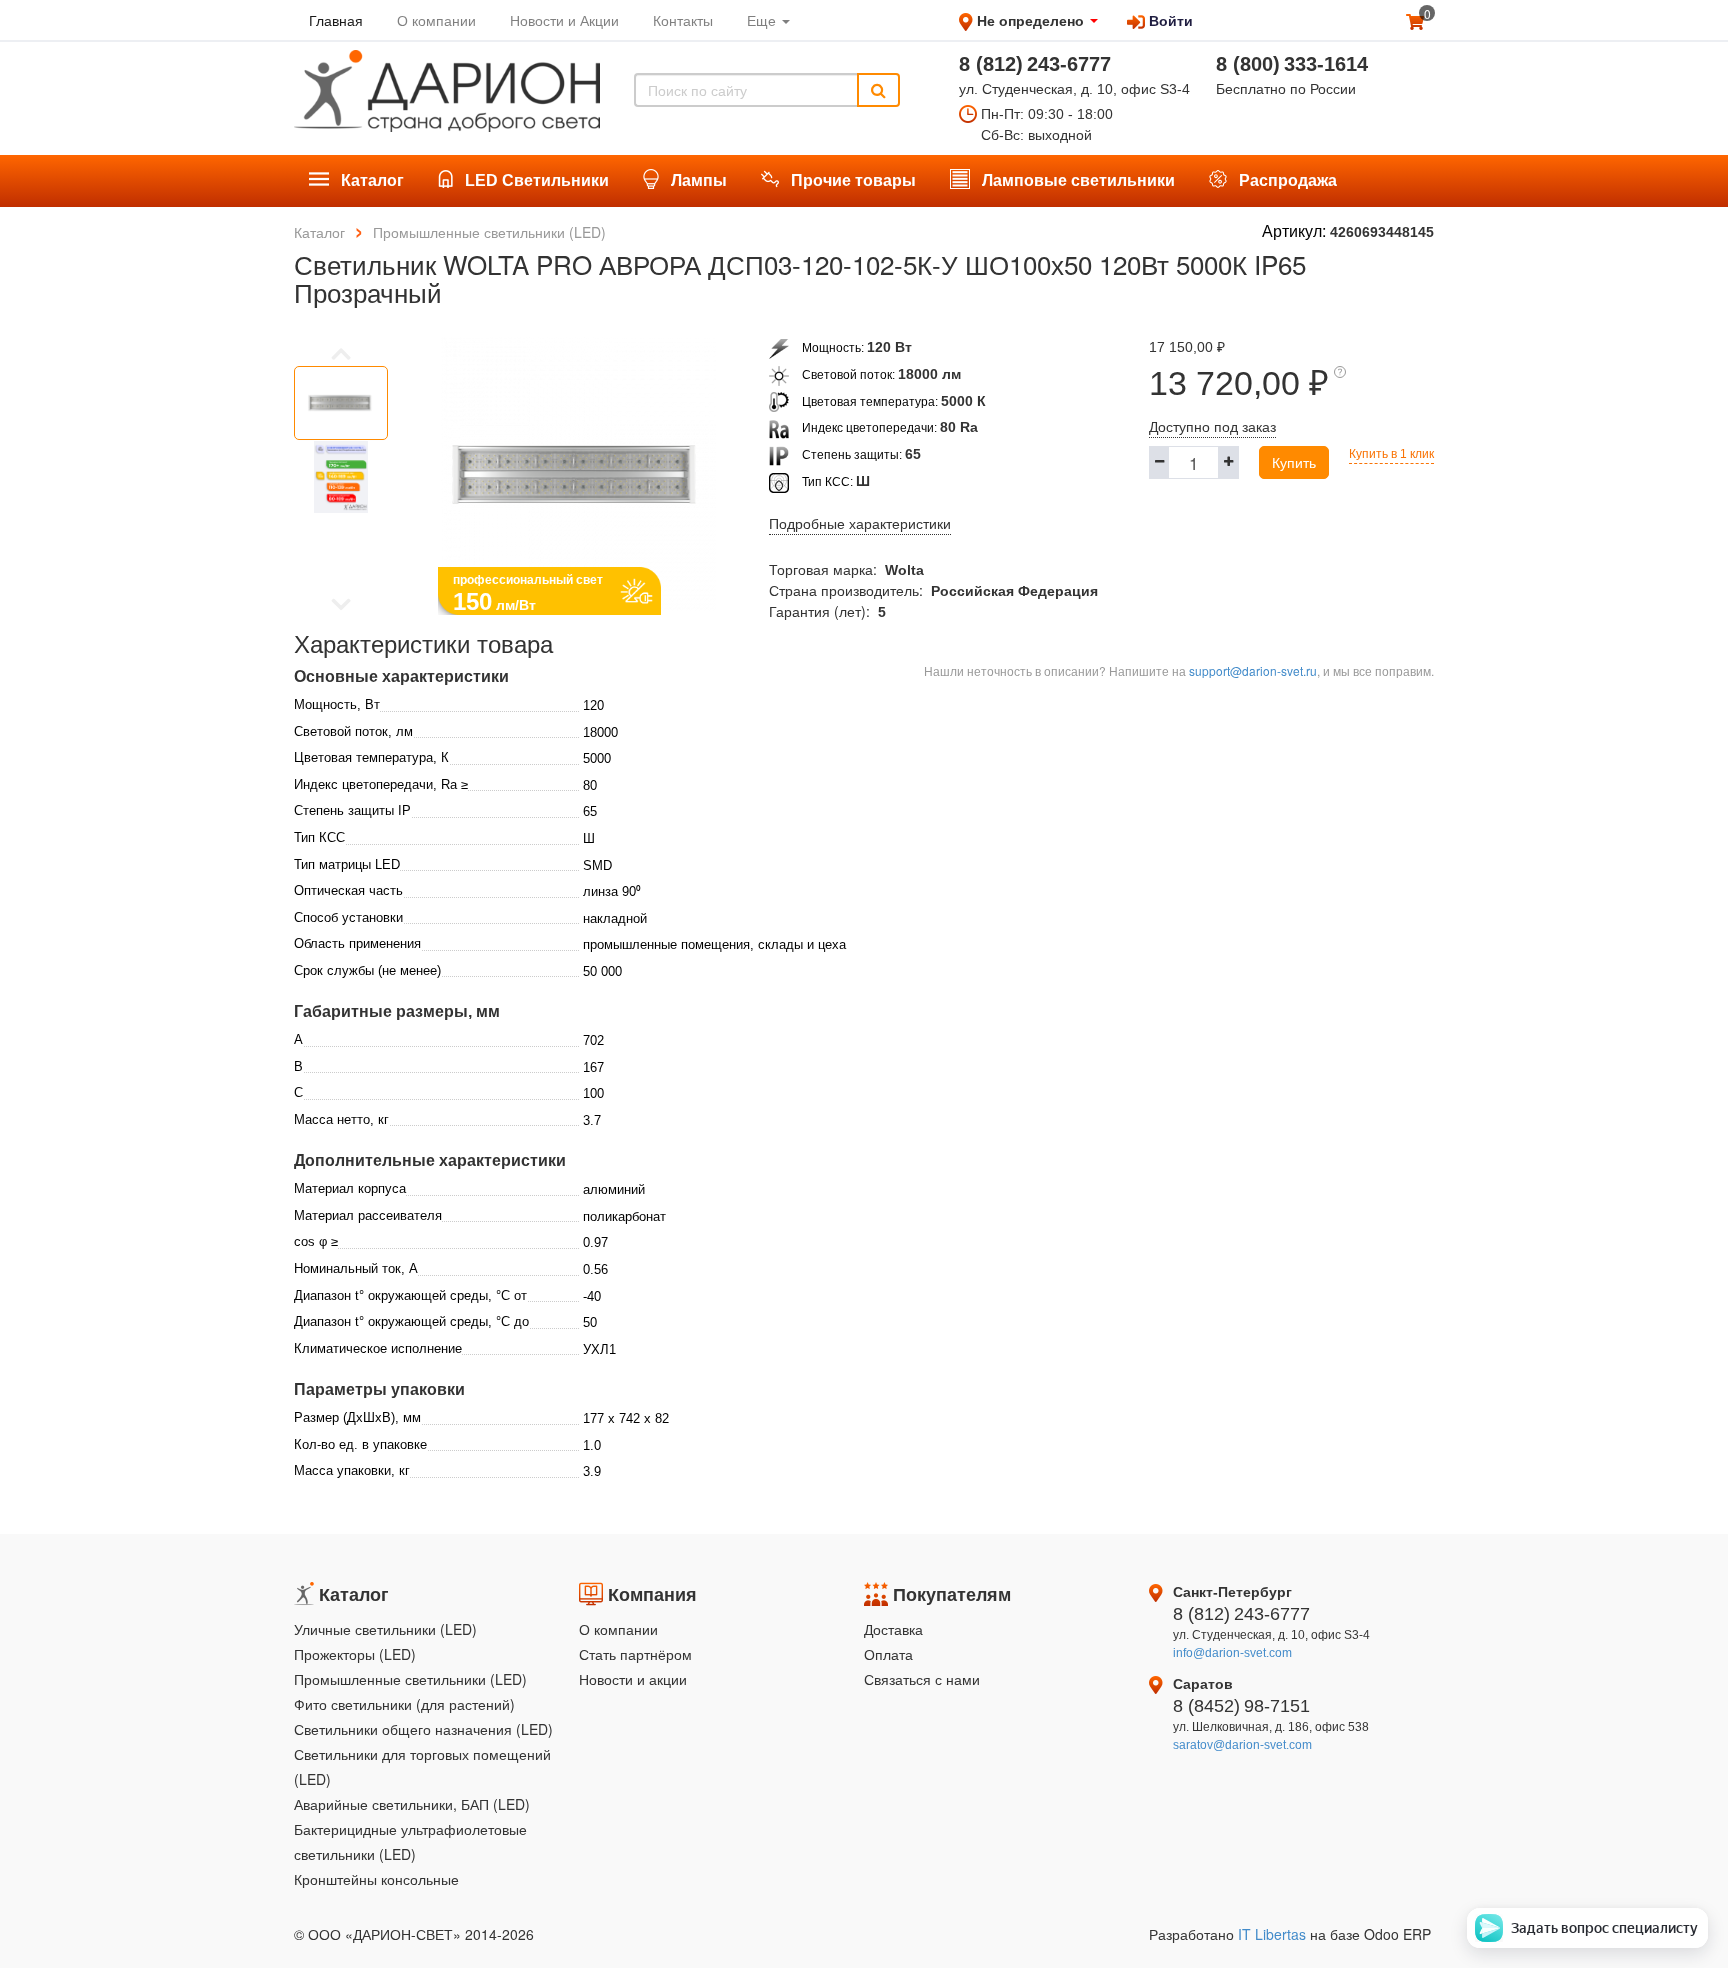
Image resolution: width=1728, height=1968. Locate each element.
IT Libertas (1274, 1934)
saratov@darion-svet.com (1242, 1745)
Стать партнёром (635, 1654)
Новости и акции (633, 1679)
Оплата (888, 1654)
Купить (1294, 462)
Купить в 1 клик (1391, 454)
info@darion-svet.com (1232, 1653)
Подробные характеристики (860, 524)
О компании (618, 1629)
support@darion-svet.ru (1253, 670)
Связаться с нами (922, 1679)
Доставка (893, 1629)
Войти (1169, 20)
